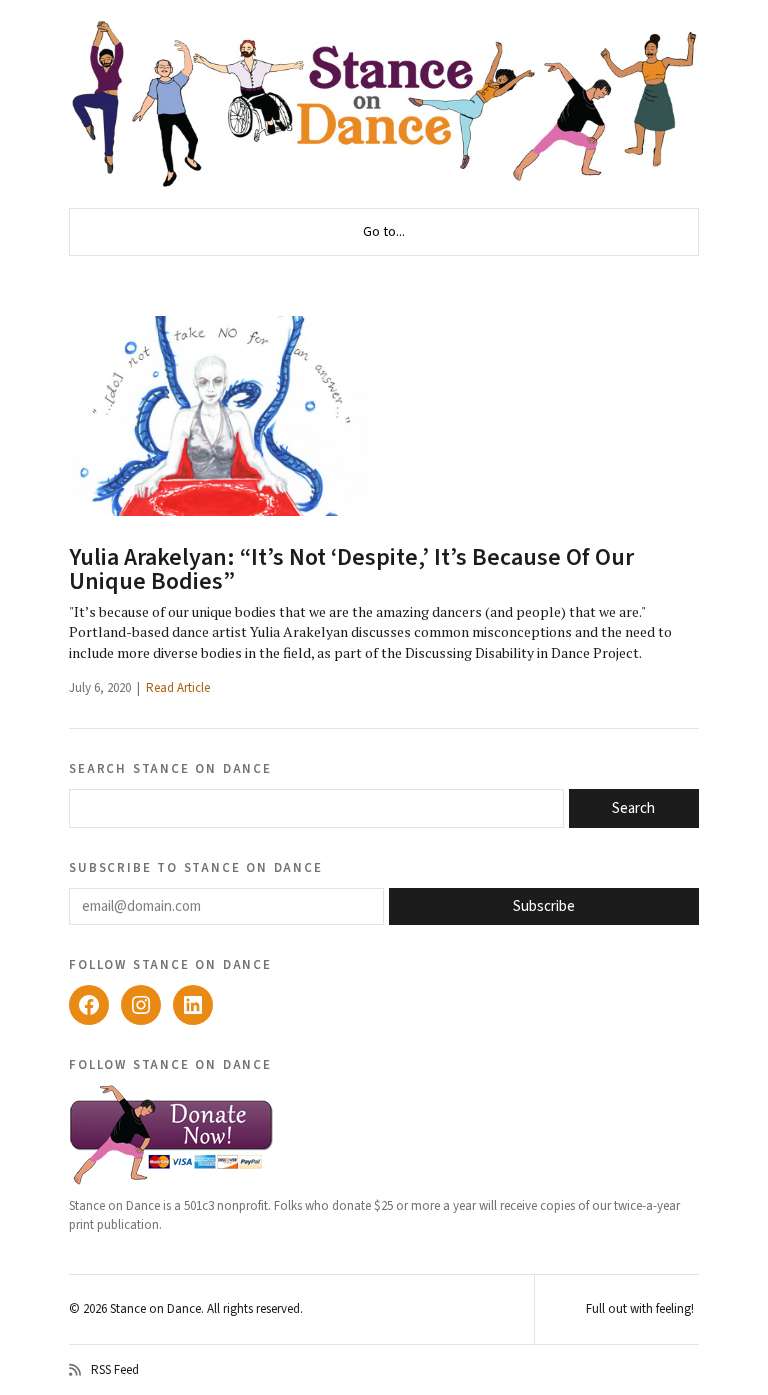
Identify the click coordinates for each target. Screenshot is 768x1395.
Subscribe (544, 906)
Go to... (384, 232)
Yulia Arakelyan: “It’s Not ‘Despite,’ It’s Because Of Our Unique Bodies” (351, 569)
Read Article (178, 688)
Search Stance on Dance (170, 768)
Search (633, 808)
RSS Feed (115, 1370)
